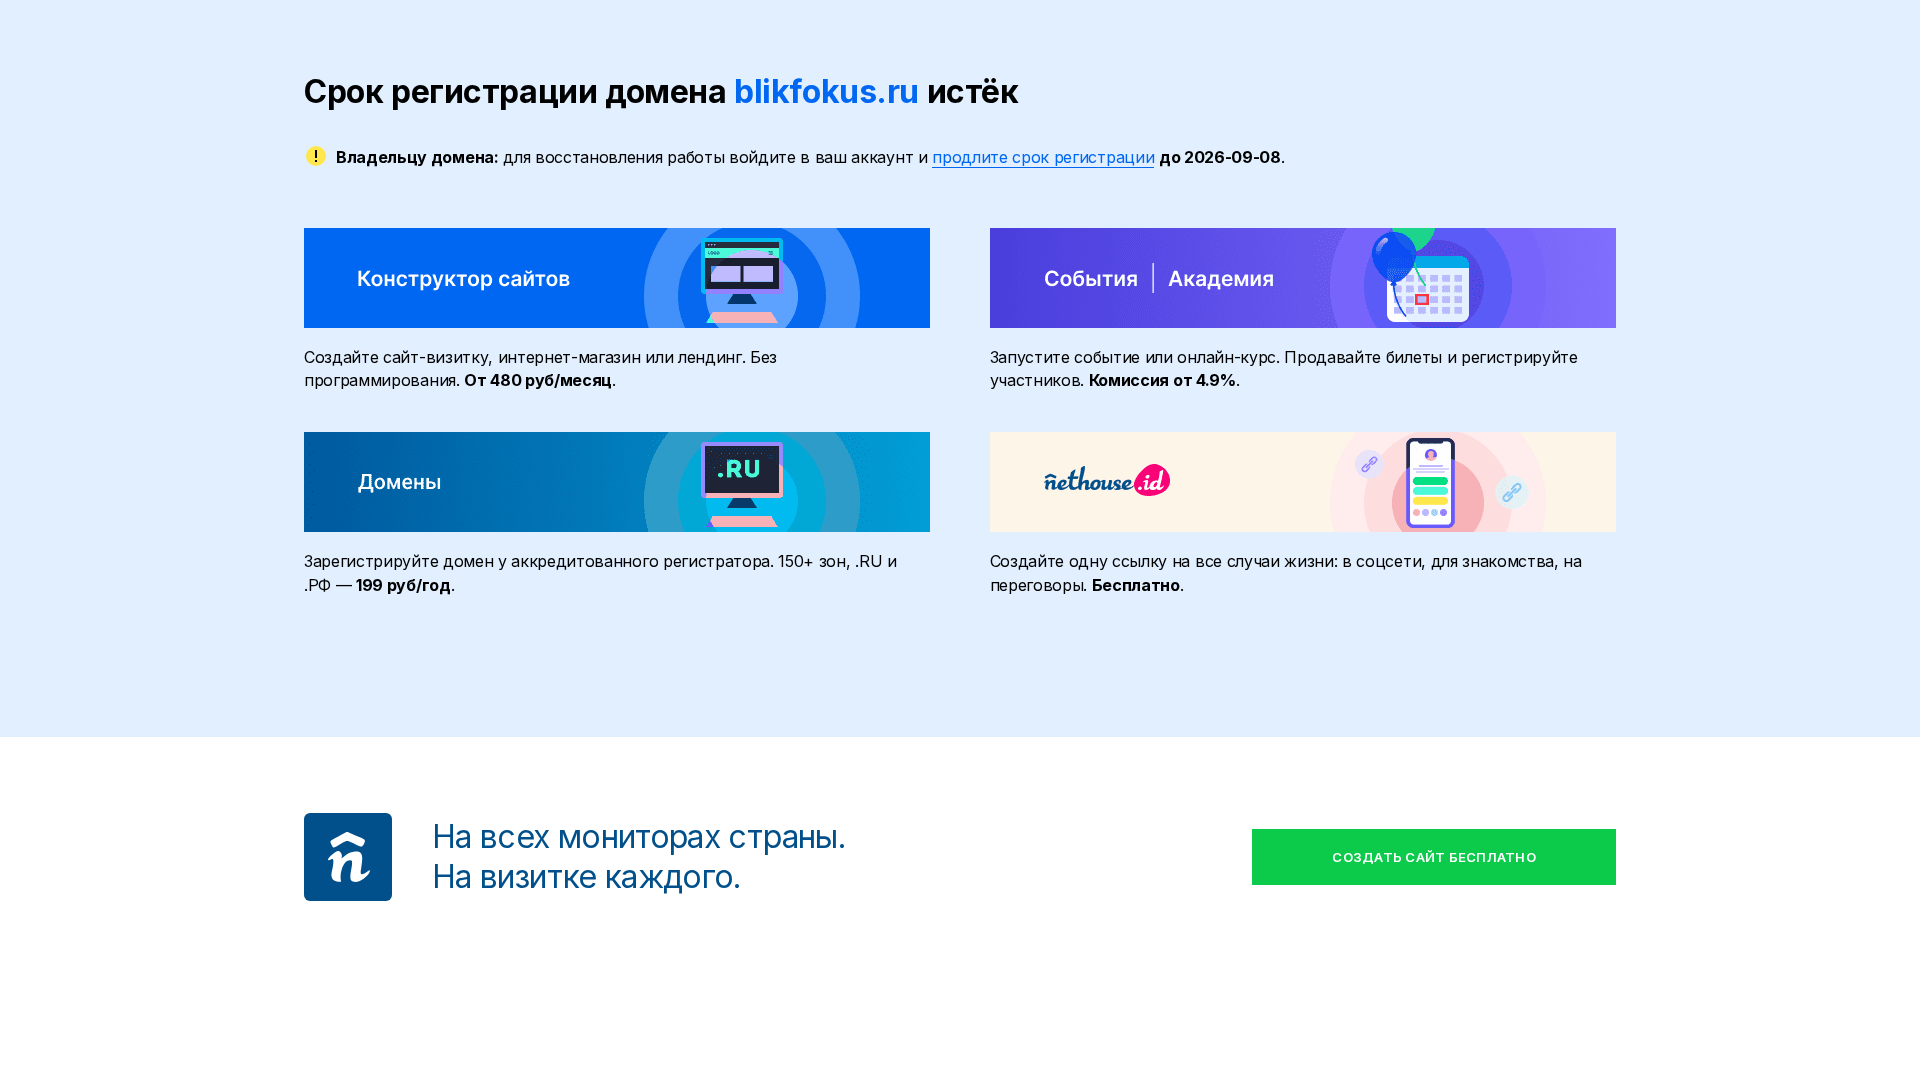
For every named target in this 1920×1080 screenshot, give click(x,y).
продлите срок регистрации (1043, 157)
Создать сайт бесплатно (1434, 857)
